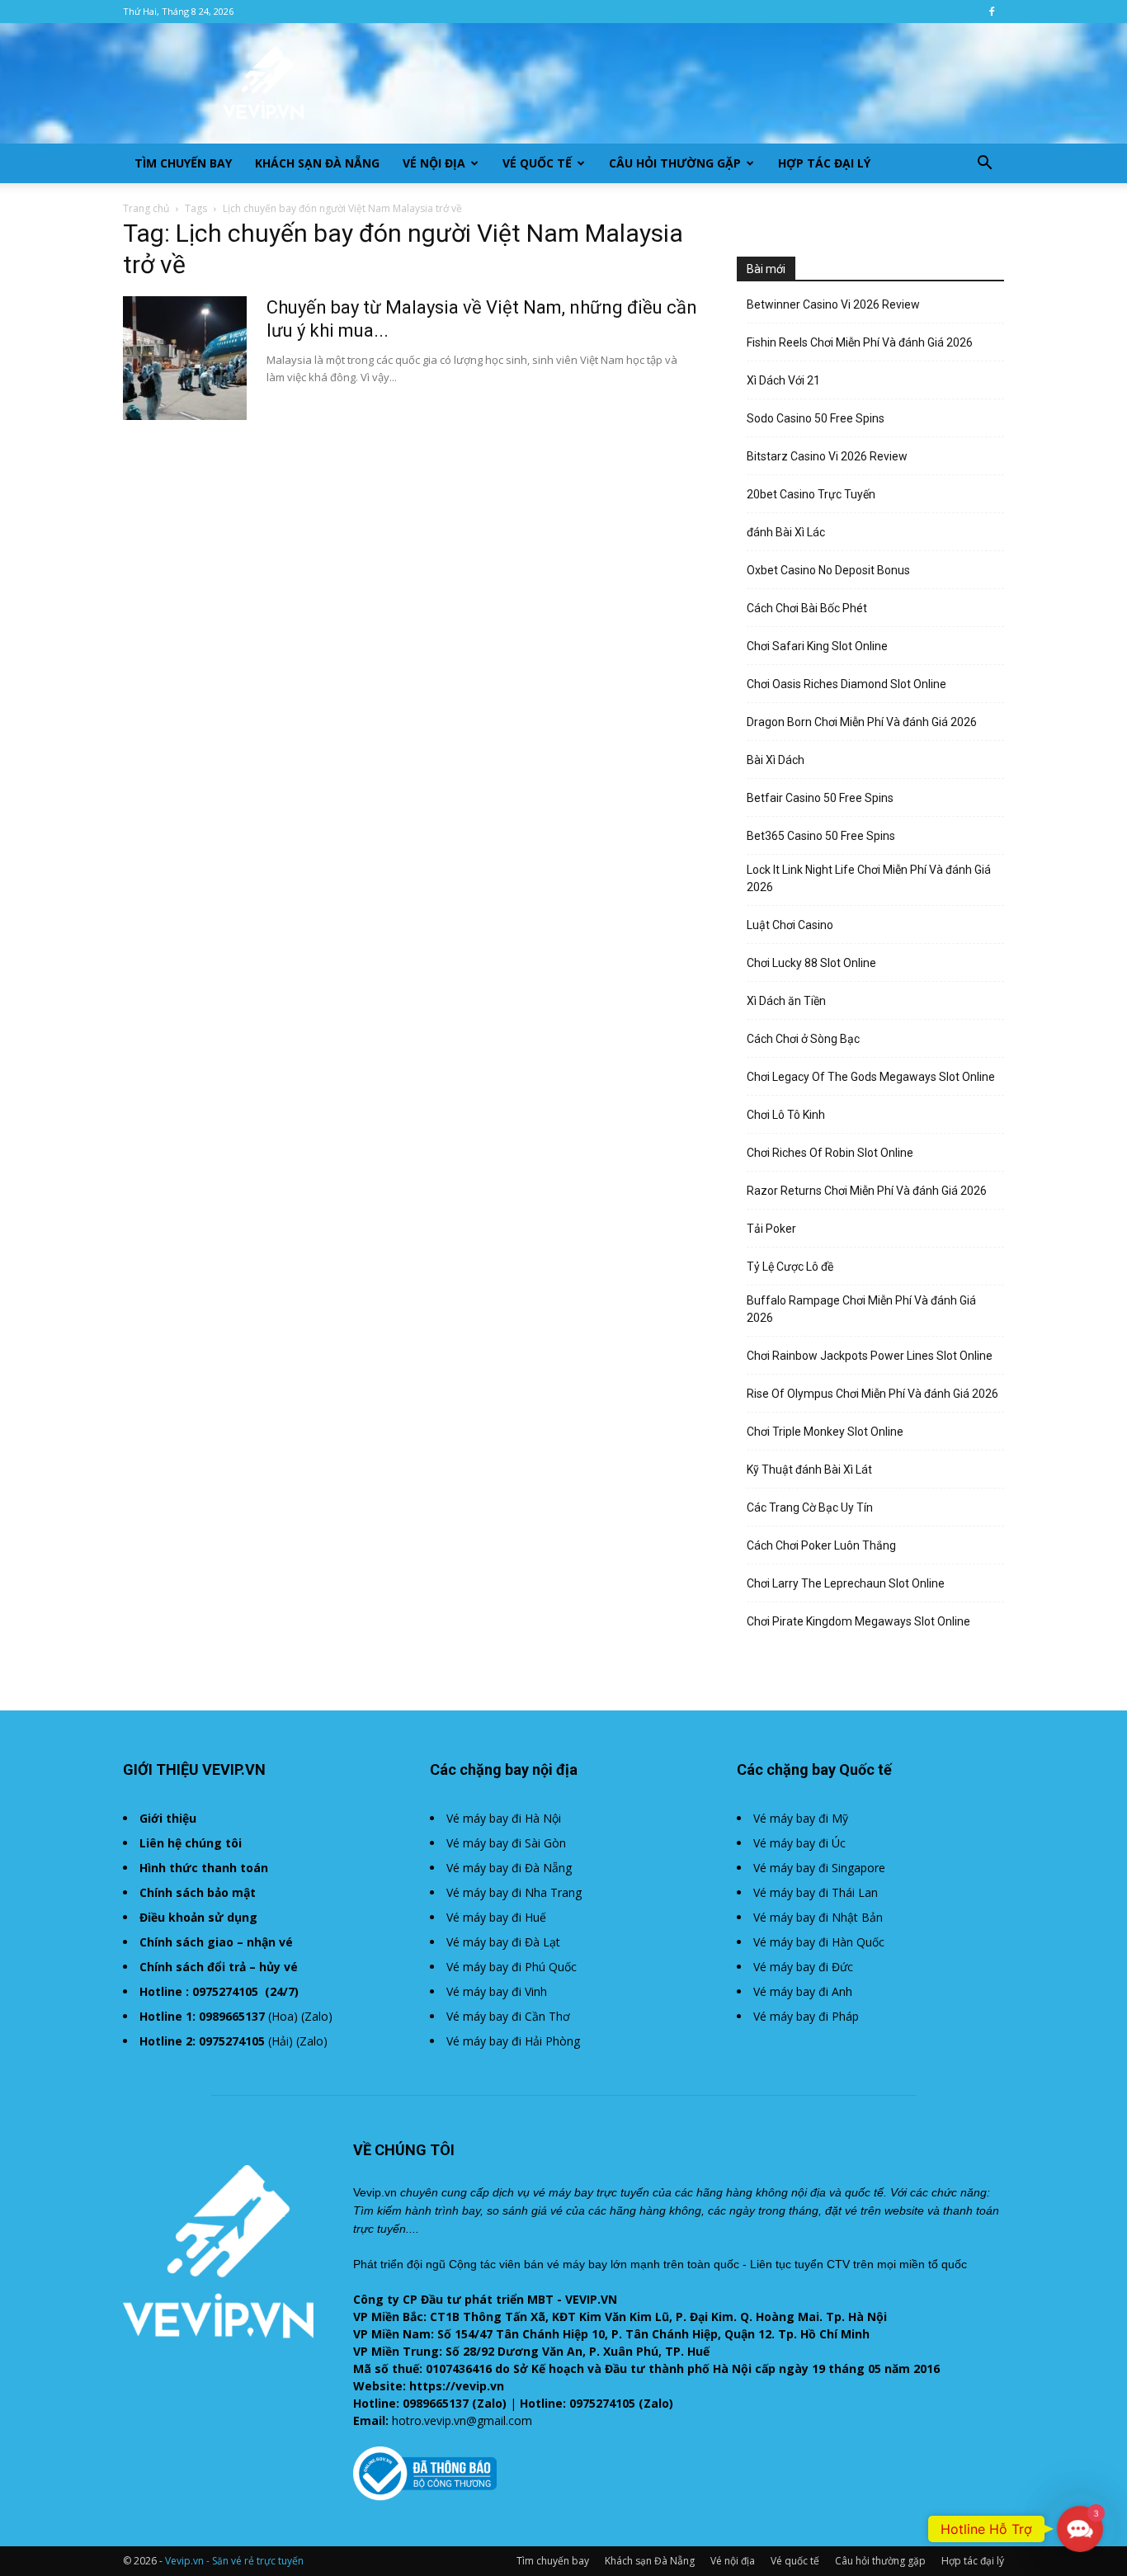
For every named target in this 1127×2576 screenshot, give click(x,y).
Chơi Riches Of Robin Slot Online (830, 1153)
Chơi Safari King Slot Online (817, 646)
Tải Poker (771, 1229)
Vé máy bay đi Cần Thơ (508, 2016)
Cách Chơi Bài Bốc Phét (807, 608)
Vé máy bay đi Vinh (497, 1991)
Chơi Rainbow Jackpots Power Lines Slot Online (870, 1356)
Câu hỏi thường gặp (675, 163)
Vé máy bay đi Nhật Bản (818, 1917)
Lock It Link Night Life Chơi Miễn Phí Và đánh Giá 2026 (869, 878)
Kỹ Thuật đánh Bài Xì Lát (809, 1470)
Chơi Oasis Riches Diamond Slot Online (846, 684)
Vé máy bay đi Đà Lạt (503, 1942)
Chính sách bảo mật (198, 1892)
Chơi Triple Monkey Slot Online (825, 1432)
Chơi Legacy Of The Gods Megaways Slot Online (871, 1077)
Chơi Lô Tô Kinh (786, 1115)
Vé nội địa (434, 163)
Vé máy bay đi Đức (803, 1967)
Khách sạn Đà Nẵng (317, 163)
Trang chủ (146, 208)
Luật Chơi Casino (790, 925)
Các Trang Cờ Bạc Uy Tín (810, 1507)
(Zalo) (317, 2016)
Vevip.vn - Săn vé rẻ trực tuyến (234, 2561)
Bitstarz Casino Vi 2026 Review (827, 456)
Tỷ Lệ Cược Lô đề (790, 1267)
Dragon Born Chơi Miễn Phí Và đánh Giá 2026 (862, 722)
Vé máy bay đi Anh (803, 1991)
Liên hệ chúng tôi (191, 1843)
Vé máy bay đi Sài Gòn (506, 1843)
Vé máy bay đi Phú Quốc (512, 1967)
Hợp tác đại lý (824, 163)
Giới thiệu (168, 1818)
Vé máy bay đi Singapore (819, 1868)
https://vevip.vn (457, 2386)
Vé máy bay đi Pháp (806, 2016)
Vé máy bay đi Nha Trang (514, 1892)
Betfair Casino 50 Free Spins (820, 798)
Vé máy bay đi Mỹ (801, 1818)
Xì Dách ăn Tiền (786, 1001)
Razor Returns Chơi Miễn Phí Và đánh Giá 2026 (867, 1191)
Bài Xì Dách (776, 760)
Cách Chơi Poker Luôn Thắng (821, 1545)
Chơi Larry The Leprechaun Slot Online (846, 1583)
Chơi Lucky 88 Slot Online (811, 963)
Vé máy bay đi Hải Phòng (513, 2041)
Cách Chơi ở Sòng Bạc (803, 1039)
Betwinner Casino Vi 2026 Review (833, 304)
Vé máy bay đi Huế (496, 1917)
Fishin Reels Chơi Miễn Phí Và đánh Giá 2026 (860, 342)
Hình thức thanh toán (204, 1868)
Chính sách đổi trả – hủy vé (219, 1967)
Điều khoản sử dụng (198, 1917)
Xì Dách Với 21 (783, 380)
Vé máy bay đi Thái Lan (816, 1892)
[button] (984, 165)
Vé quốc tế (537, 163)
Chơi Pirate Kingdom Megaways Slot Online (858, 1621)
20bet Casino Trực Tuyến (811, 494)
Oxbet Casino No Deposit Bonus (828, 570)
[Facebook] (992, 12)
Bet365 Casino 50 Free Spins (821, 836)
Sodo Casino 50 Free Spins (816, 418)
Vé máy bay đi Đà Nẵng (509, 1868)
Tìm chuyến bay (183, 163)
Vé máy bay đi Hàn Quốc (819, 1942)
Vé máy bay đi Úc (799, 1843)
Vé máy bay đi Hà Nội (504, 1818)
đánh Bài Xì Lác (786, 532)
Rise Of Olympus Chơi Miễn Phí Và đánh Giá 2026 (872, 1394)
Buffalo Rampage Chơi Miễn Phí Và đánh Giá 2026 (861, 1309)
